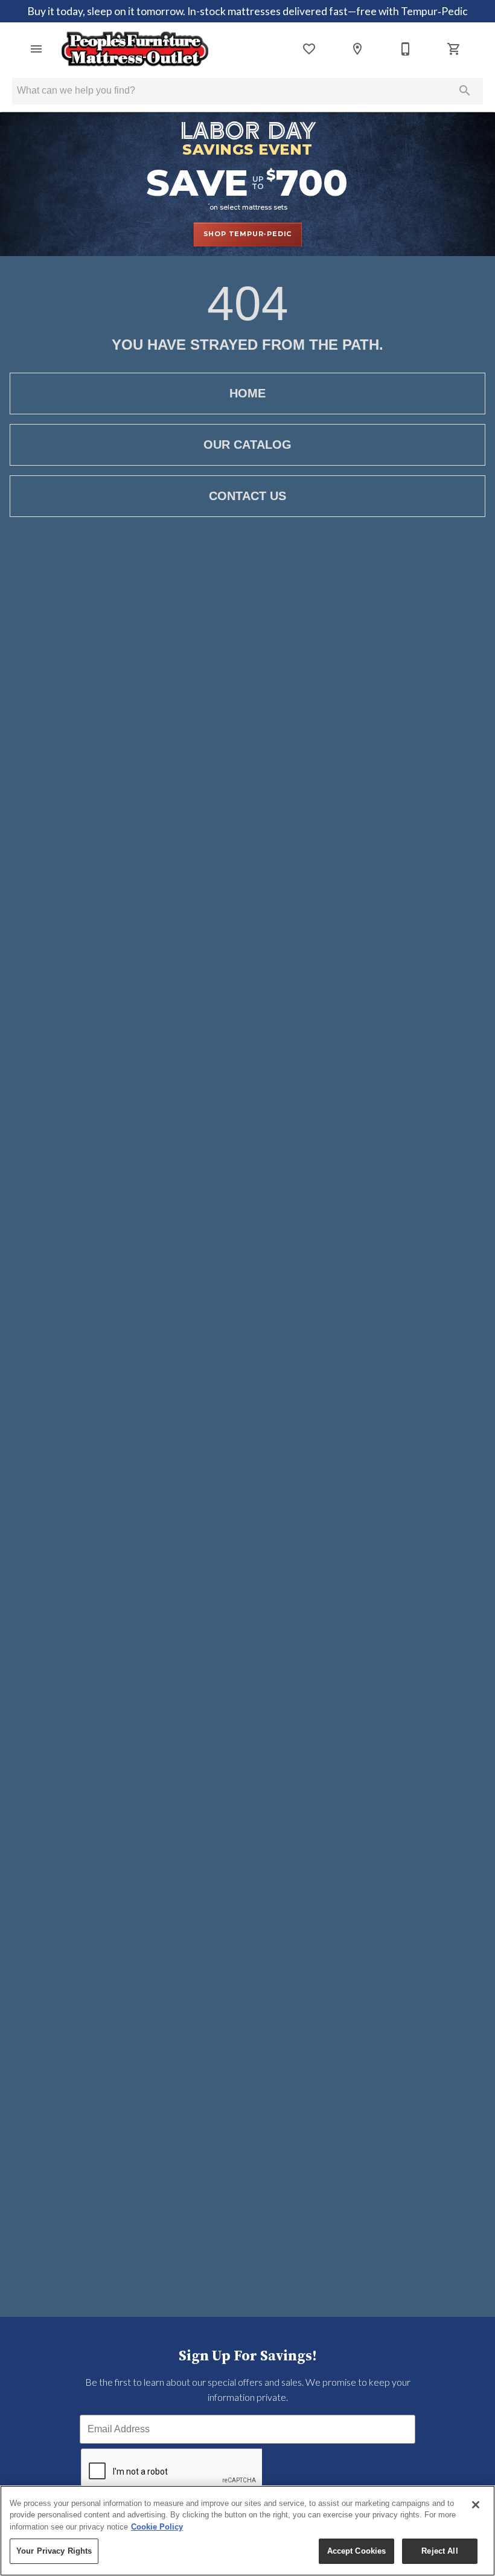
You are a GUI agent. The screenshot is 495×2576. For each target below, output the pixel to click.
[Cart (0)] (454, 49)
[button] (36, 49)
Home (247, 393)
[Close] (476, 2505)
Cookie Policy (157, 2527)
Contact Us (247, 496)
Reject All (439, 2551)
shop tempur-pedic (248, 234)
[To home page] (135, 49)
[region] (247, 2531)
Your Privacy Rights (54, 2551)
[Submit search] (465, 91)
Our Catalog (247, 445)
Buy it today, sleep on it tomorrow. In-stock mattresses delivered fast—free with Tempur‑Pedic (247, 11)
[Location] (357, 49)
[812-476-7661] (406, 49)
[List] (309, 49)
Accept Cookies (357, 2551)
